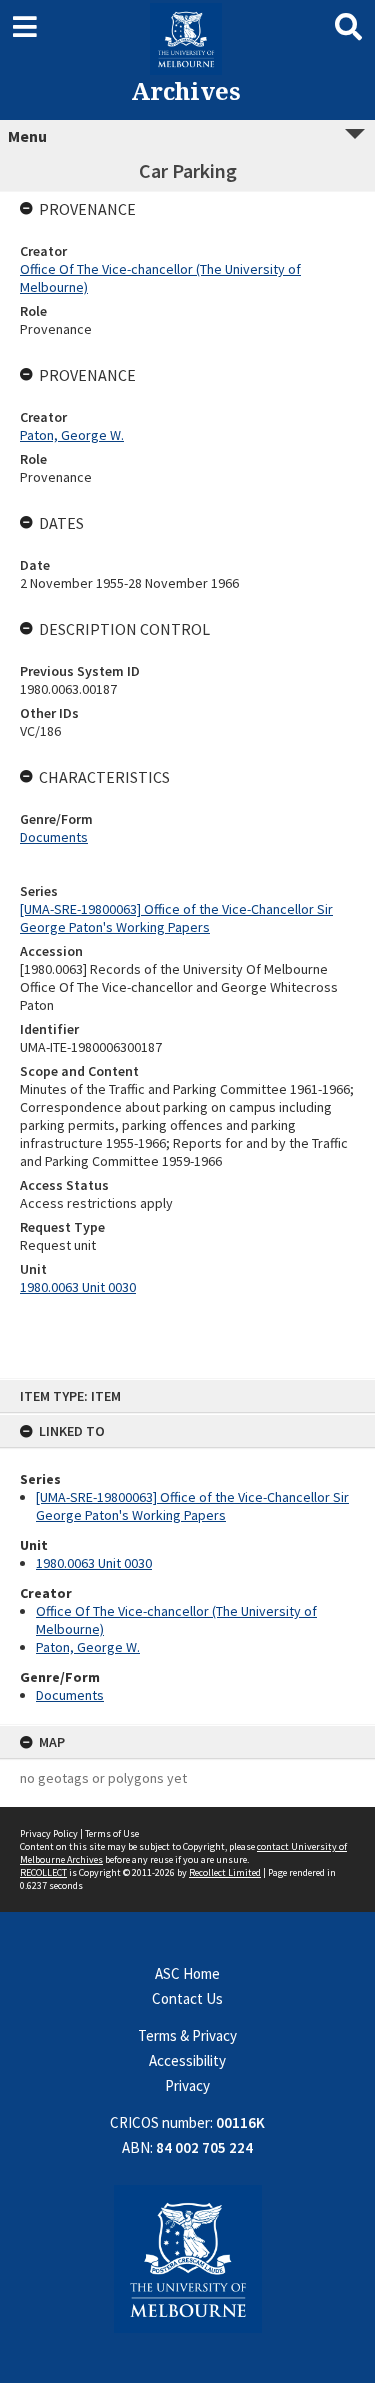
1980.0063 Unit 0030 (94, 1563)
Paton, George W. (88, 1647)
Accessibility (187, 2060)
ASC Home (187, 1973)
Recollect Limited (225, 1872)
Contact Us (187, 1998)
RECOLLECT (43, 1872)
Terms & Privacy (187, 2035)
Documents (70, 1695)
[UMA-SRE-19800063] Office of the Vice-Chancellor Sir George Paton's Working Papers (192, 1506)
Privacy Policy (49, 1833)
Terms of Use (112, 1833)
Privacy (187, 2085)
